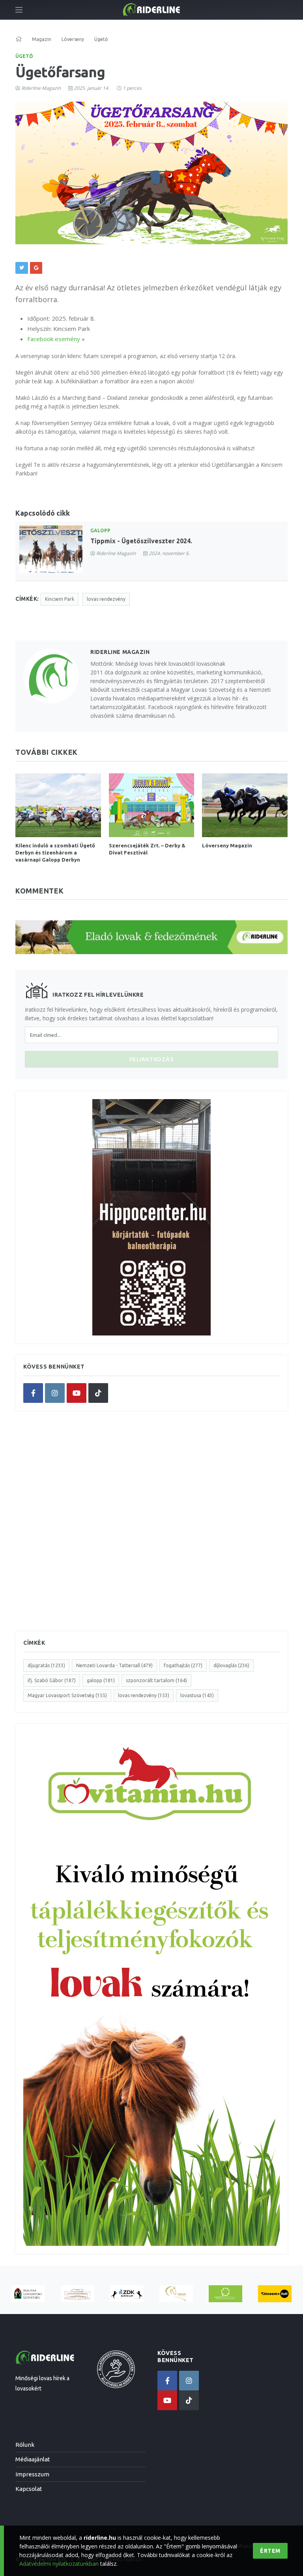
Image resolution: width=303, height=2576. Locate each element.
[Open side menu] (19, 10)
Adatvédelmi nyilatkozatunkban (59, 2564)
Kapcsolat (29, 2489)
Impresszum (32, 2474)
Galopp (100, 530)
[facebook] (33, 1393)
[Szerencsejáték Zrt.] (225, 2294)
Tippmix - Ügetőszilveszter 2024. (141, 541)
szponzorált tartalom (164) (156, 1680)
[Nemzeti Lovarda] (78, 2294)
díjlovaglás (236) (231, 1665)
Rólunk (25, 2445)
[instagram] (55, 1393)
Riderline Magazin (41, 88)
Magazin (42, 39)
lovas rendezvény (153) (144, 1695)
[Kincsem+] (275, 2294)
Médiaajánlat (33, 2459)
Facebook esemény (54, 339)
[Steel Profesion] (127, 2294)
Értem (270, 2551)
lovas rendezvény (106, 599)
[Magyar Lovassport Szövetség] (28, 2294)
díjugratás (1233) (46, 1665)
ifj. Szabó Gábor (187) (52, 1680)
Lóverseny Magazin (227, 845)
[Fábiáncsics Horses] (176, 2294)
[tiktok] (98, 1393)
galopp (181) (101, 1680)
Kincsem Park (60, 599)
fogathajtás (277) (183, 1665)
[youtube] (77, 1393)
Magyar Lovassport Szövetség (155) (67, 1695)
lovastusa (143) (197, 1695)
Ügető (24, 56)
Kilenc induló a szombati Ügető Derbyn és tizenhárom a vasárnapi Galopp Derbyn (55, 852)
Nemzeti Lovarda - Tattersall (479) (114, 1665)
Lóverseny (73, 39)
